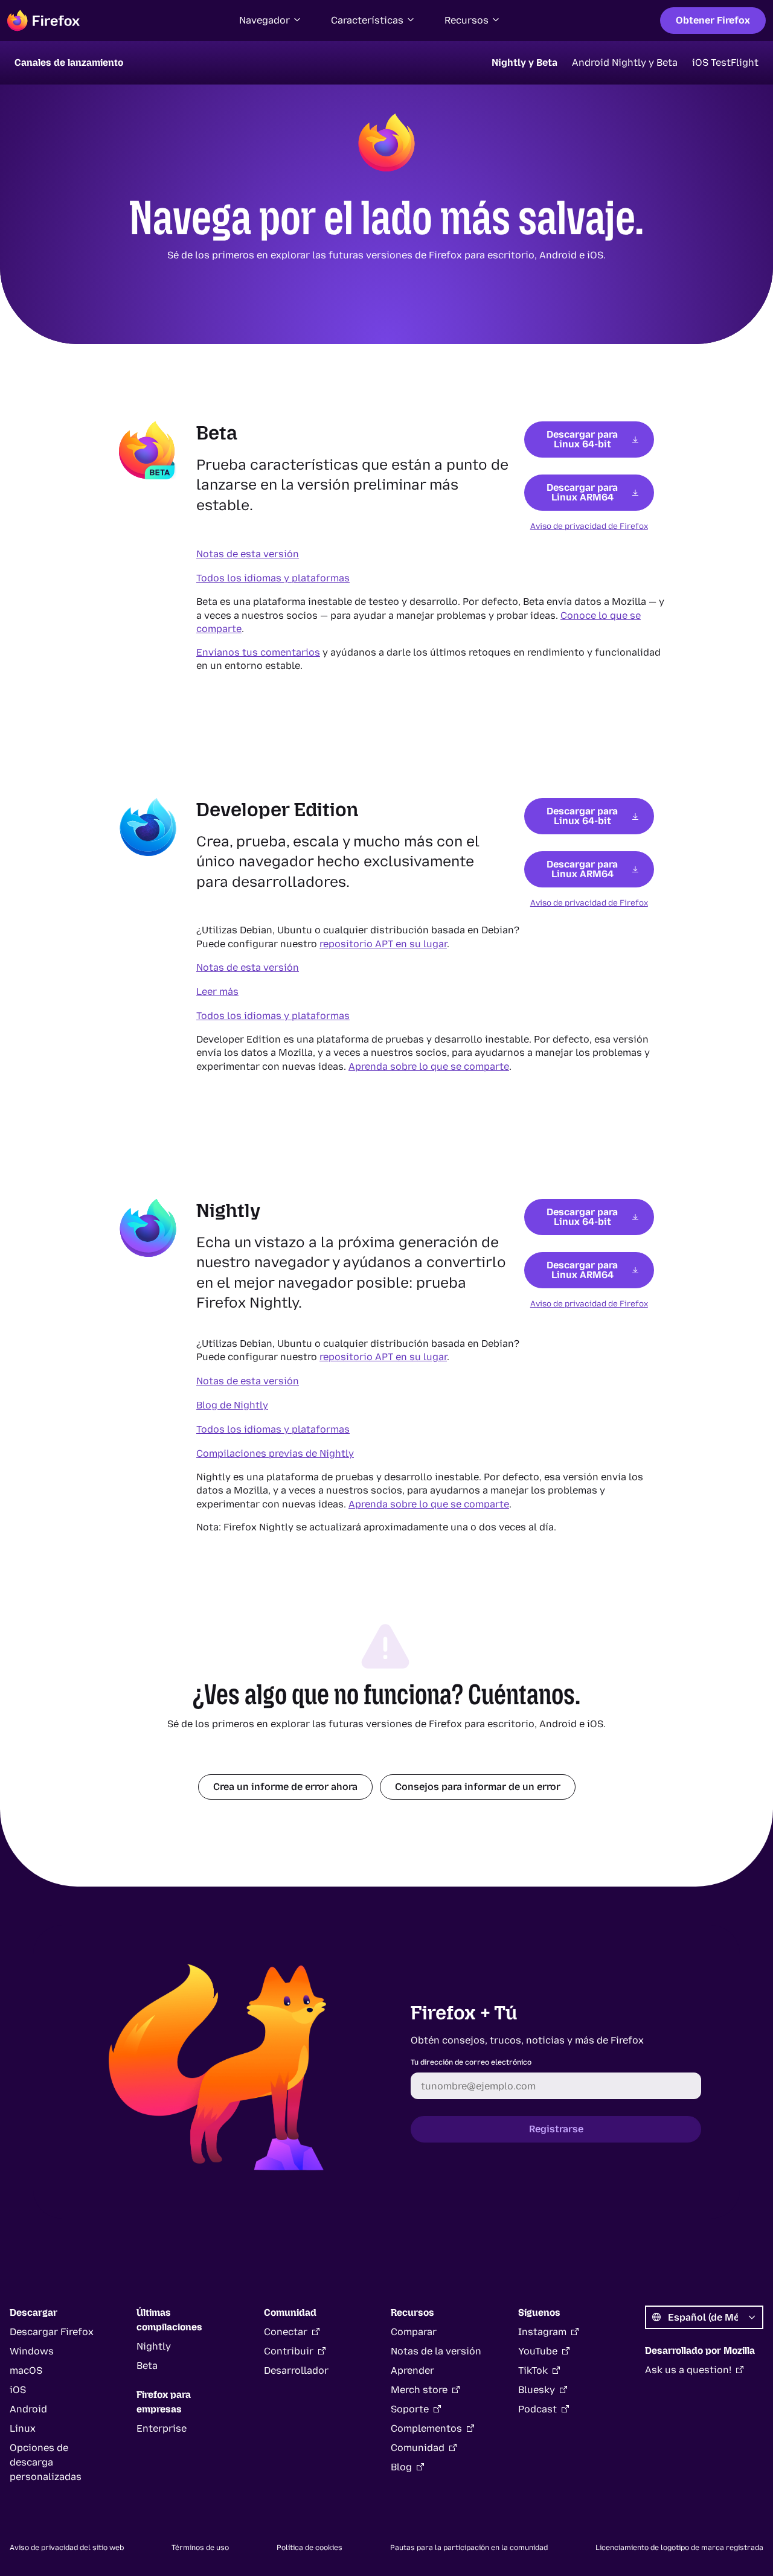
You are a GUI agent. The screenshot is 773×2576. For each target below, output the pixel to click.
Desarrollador (296, 2370)
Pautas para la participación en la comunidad (469, 2548)
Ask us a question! (688, 2370)
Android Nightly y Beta (625, 62)
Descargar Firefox (52, 2332)
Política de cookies (310, 2548)
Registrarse (556, 2129)
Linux (23, 2428)
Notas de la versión (436, 2351)
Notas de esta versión (248, 554)
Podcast (537, 2409)
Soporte (410, 2409)
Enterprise (162, 2428)
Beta (147, 2366)
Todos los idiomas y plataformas (273, 578)
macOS (26, 2370)
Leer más (217, 992)
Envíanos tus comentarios (258, 652)
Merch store (419, 2390)
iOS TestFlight (725, 62)
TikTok (533, 2370)
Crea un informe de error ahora (285, 1787)
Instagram (542, 2332)
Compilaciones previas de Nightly (275, 1453)
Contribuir (289, 2351)
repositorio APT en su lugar (383, 944)
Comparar (414, 2332)
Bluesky (537, 2390)
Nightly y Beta (524, 62)
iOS (18, 2390)
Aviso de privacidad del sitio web (67, 2548)
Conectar (286, 2332)
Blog (401, 2467)
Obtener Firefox (713, 20)
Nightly (154, 2346)
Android (28, 2409)
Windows (32, 2351)
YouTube (538, 2351)
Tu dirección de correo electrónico (471, 2062)
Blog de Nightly (232, 1405)
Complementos (426, 2428)
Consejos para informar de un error (478, 1787)
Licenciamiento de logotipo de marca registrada (679, 2548)
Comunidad (418, 2448)
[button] (271, 21)
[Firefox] (43, 21)
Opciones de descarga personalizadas (46, 2462)
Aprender (412, 2370)
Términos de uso (200, 2548)
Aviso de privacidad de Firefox (589, 526)
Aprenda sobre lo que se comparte (429, 1066)
